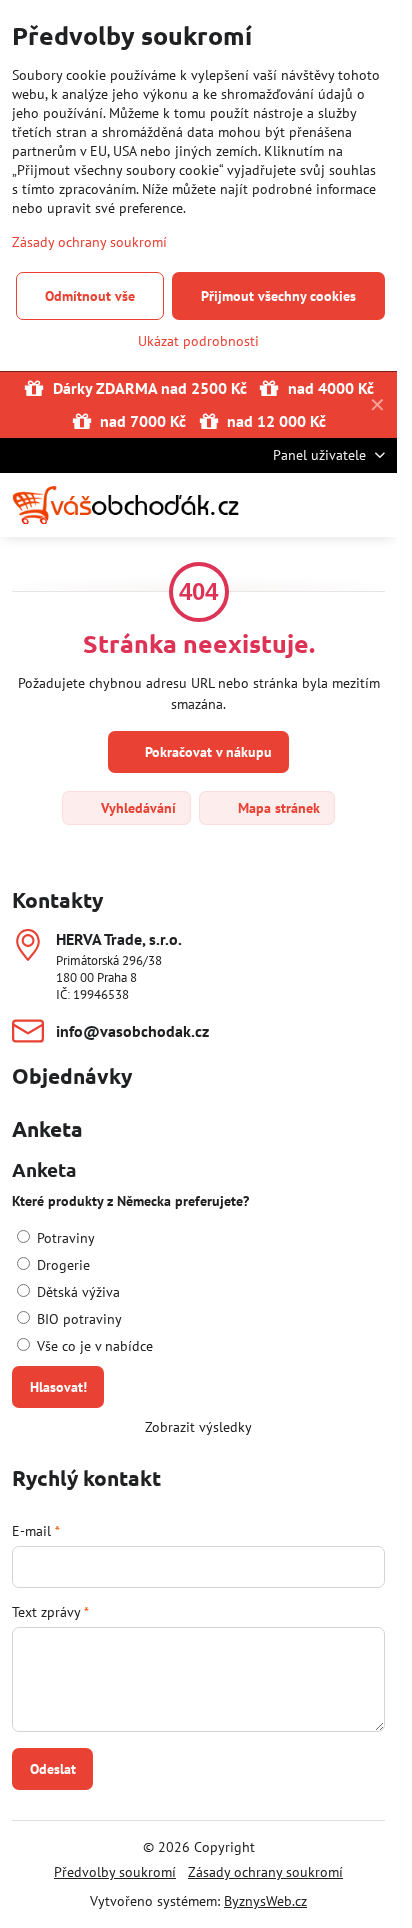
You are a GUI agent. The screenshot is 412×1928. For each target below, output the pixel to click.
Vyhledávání (136, 808)
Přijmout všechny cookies (278, 296)
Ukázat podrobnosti (198, 341)
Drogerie (61, 1265)
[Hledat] (277, 505)
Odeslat (53, 1769)
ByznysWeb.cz (265, 1901)
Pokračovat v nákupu (206, 752)
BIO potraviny (77, 1319)
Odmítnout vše (90, 296)
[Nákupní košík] (325, 505)
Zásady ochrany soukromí (265, 1872)
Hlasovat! (58, 1387)
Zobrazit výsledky (198, 1427)
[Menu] (373, 505)
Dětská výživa (76, 1292)
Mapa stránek (277, 808)
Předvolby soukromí (115, 1872)
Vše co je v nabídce (93, 1346)
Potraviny (64, 1238)
